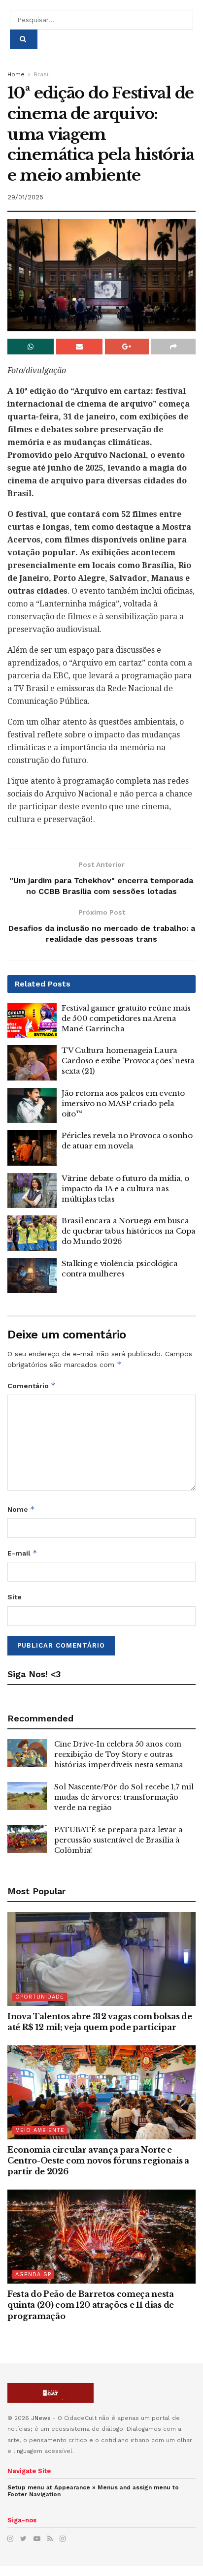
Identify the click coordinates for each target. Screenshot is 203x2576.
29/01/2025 (25, 197)
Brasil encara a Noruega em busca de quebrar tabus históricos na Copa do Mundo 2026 (129, 1231)
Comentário (32, 1385)
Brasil (42, 74)
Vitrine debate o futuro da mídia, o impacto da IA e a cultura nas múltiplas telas (125, 1189)
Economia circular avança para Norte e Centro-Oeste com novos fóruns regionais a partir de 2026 (98, 2161)
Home (16, 74)
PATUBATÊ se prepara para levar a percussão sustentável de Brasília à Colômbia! (118, 1840)
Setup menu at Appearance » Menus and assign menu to (93, 2491)
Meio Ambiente (40, 2130)
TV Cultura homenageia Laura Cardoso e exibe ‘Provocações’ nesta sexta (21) (128, 1061)
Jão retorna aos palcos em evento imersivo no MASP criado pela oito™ (123, 1103)
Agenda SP (33, 2274)
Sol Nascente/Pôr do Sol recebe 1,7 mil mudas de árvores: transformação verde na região (124, 1797)
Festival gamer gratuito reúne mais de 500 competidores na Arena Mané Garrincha (126, 1018)
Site (15, 1597)
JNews (41, 2418)
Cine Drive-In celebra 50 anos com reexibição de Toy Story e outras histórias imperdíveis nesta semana (118, 1754)
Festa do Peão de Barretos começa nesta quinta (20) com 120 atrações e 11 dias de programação (91, 2305)
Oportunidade (40, 1997)
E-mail (22, 1553)
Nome (21, 1509)
